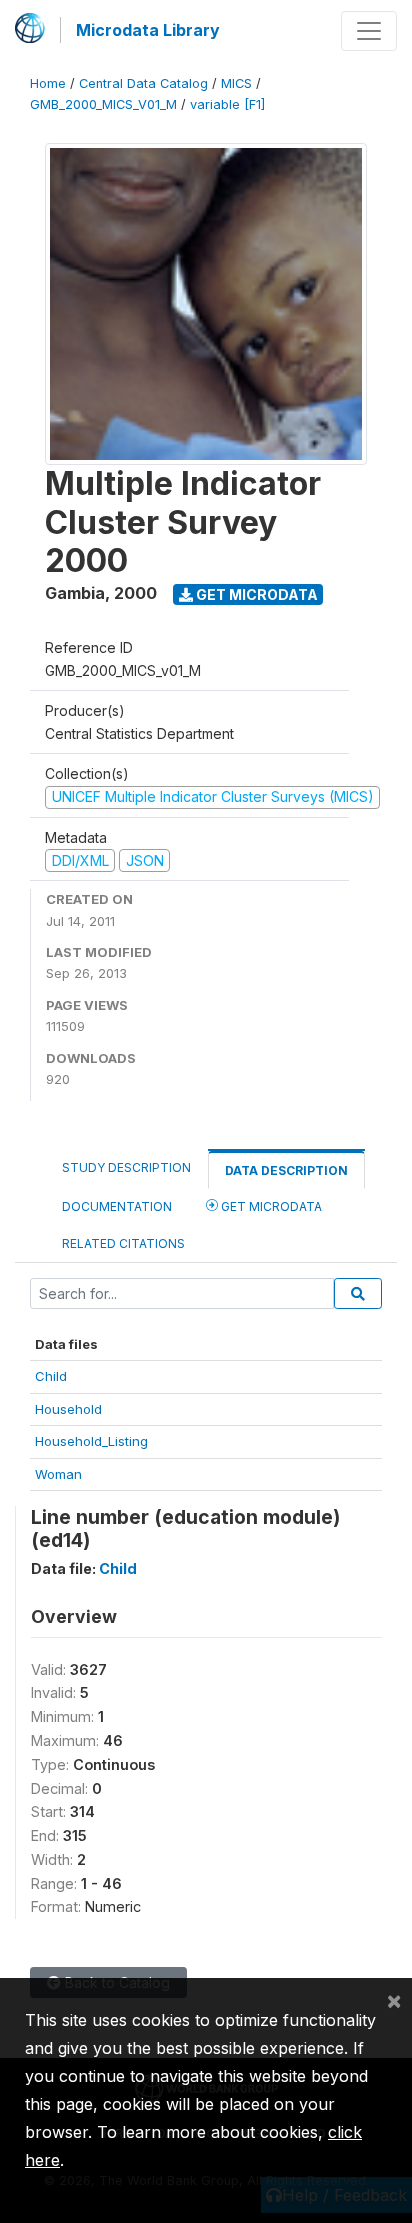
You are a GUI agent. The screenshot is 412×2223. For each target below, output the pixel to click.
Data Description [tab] (286, 1170)
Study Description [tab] (126, 1167)
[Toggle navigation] (369, 31)
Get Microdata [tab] (270, 1206)
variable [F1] (227, 104)
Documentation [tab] (117, 1206)
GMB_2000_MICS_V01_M (103, 104)
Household (68, 1409)
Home (48, 83)
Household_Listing (91, 1441)
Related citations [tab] (123, 1243)
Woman (58, 1474)
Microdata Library (148, 30)
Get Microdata (255, 594)
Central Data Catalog (143, 83)
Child (51, 1376)
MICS (236, 83)
